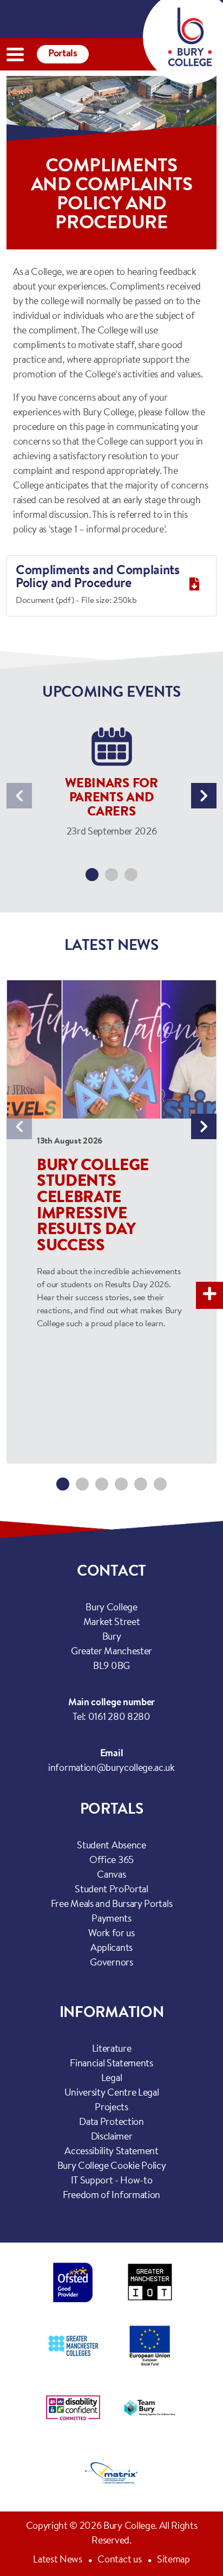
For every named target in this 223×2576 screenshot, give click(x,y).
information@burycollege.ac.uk (111, 1769)
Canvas (111, 1875)
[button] (92, 875)
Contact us (119, 2560)
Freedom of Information (111, 2196)
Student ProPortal (111, 1890)
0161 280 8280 (119, 1718)
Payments (111, 1919)
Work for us (111, 1934)
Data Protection (111, 2123)
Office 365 (111, 1861)
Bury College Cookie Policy (112, 2167)
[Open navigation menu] (15, 54)
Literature (112, 2050)
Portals (63, 54)
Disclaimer (112, 2137)
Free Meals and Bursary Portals (111, 1905)
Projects (111, 2108)
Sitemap (173, 2560)
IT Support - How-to (112, 2181)
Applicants (111, 1949)
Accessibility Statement (111, 2152)
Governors (111, 1963)
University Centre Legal (112, 2093)
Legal (111, 2079)
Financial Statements (111, 2064)
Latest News (57, 2560)
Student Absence (111, 1846)
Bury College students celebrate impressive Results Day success (93, 1207)
